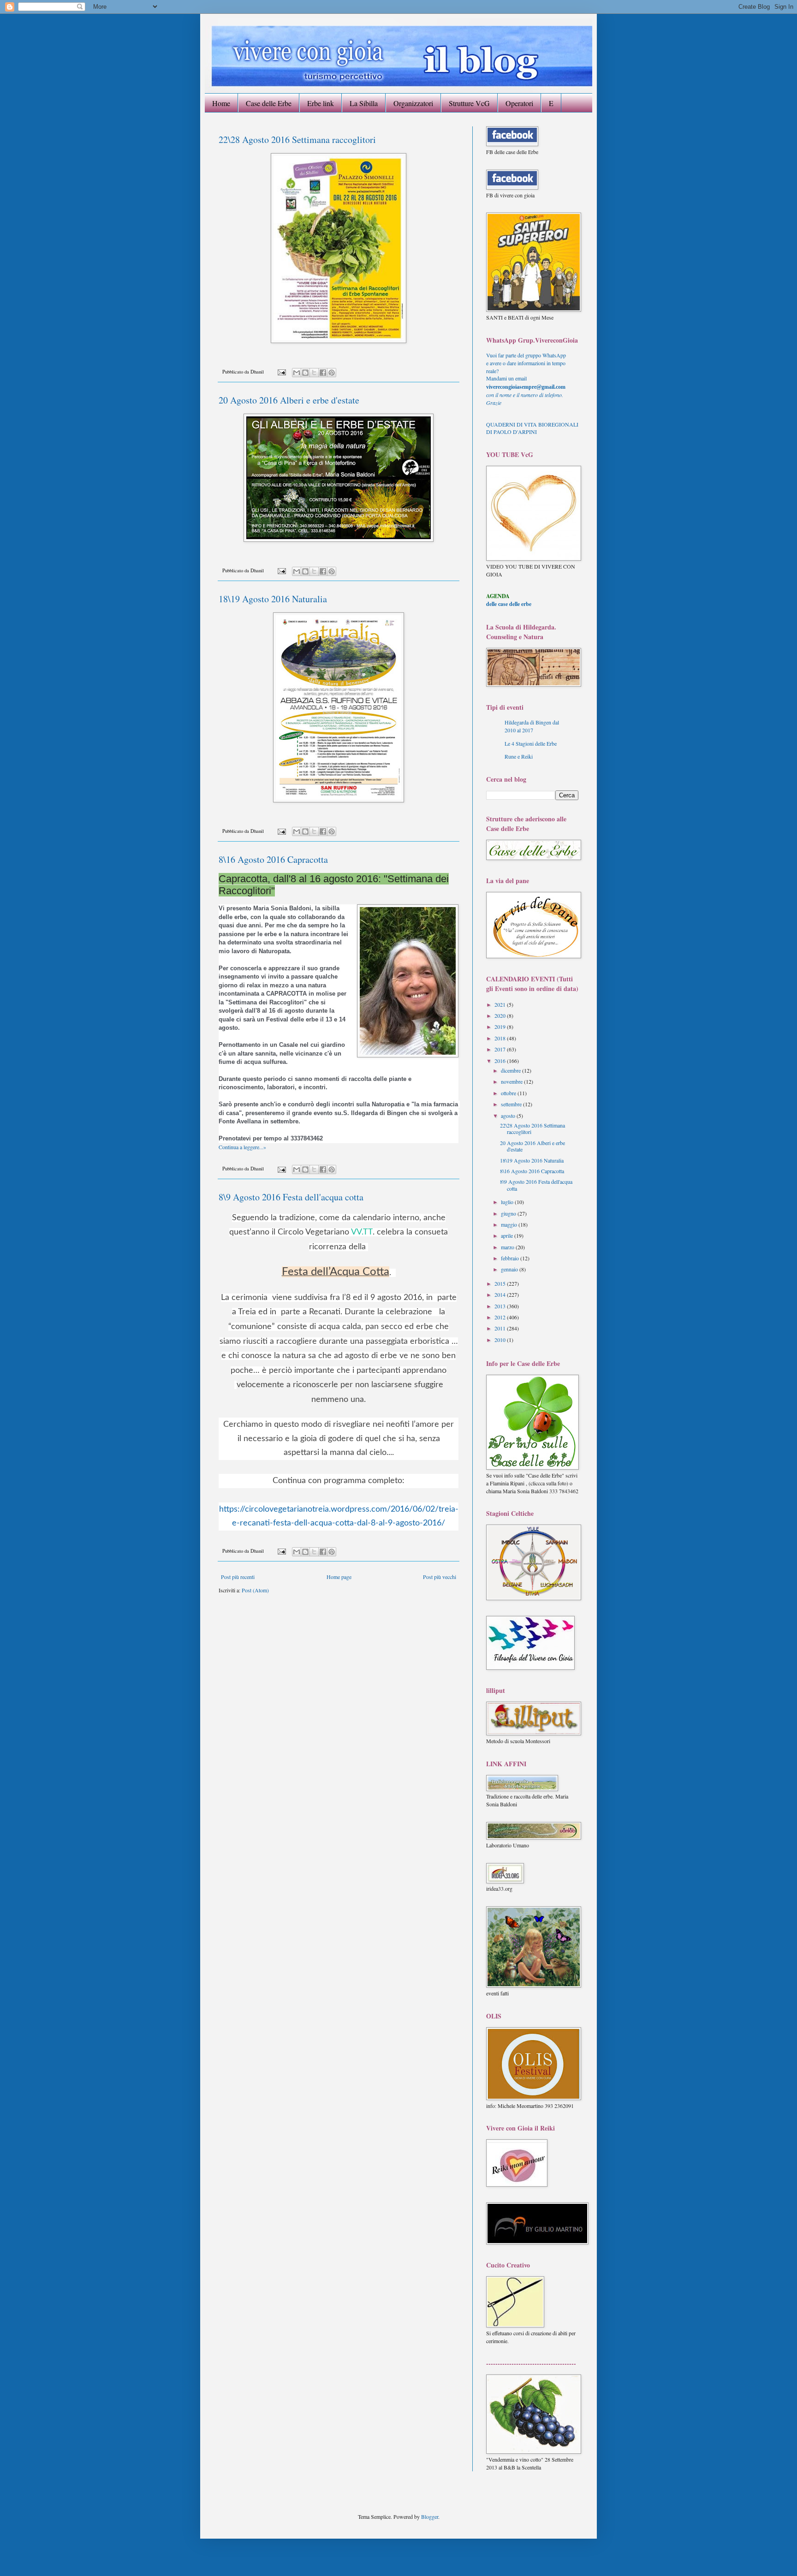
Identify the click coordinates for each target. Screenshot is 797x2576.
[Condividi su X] (314, 373)
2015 (501, 1283)
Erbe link (321, 103)
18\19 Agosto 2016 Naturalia (273, 599)
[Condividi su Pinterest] (332, 373)
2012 (501, 1317)
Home (221, 103)
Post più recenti (238, 1577)
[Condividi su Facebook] (323, 373)
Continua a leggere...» (242, 1147)
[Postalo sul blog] (305, 373)
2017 (501, 1049)
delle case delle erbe (509, 604)
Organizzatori (413, 103)
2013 (501, 1306)
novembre (512, 1081)
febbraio (511, 1258)
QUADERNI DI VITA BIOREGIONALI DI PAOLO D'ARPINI (532, 428)
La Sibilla (364, 103)
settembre (512, 1104)
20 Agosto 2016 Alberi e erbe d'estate (289, 400)
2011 (501, 1328)
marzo (508, 1247)
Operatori (519, 103)
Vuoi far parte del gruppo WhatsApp (526, 355)
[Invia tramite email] (297, 373)
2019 (501, 1027)
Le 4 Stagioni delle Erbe (531, 743)
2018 (501, 1038)
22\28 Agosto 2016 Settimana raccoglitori (297, 139)
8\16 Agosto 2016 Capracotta (273, 859)
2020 (501, 1015)
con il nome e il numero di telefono (525, 395)
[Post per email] (281, 372)
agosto (509, 1116)
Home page (339, 1577)
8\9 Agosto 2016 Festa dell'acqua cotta (291, 1197)
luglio (508, 1202)
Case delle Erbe (269, 103)
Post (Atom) (255, 1590)
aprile (508, 1235)
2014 (501, 1294)
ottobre (509, 1093)
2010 (501, 1340)
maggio (510, 1224)
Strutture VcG (469, 103)
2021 (501, 1004)
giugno (509, 1213)
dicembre (512, 1070)
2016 (501, 1061)
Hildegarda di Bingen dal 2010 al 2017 (532, 726)
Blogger (430, 2517)
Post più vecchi (440, 1577)
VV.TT (362, 1232)
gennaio (510, 1269)
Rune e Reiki (519, 756)
